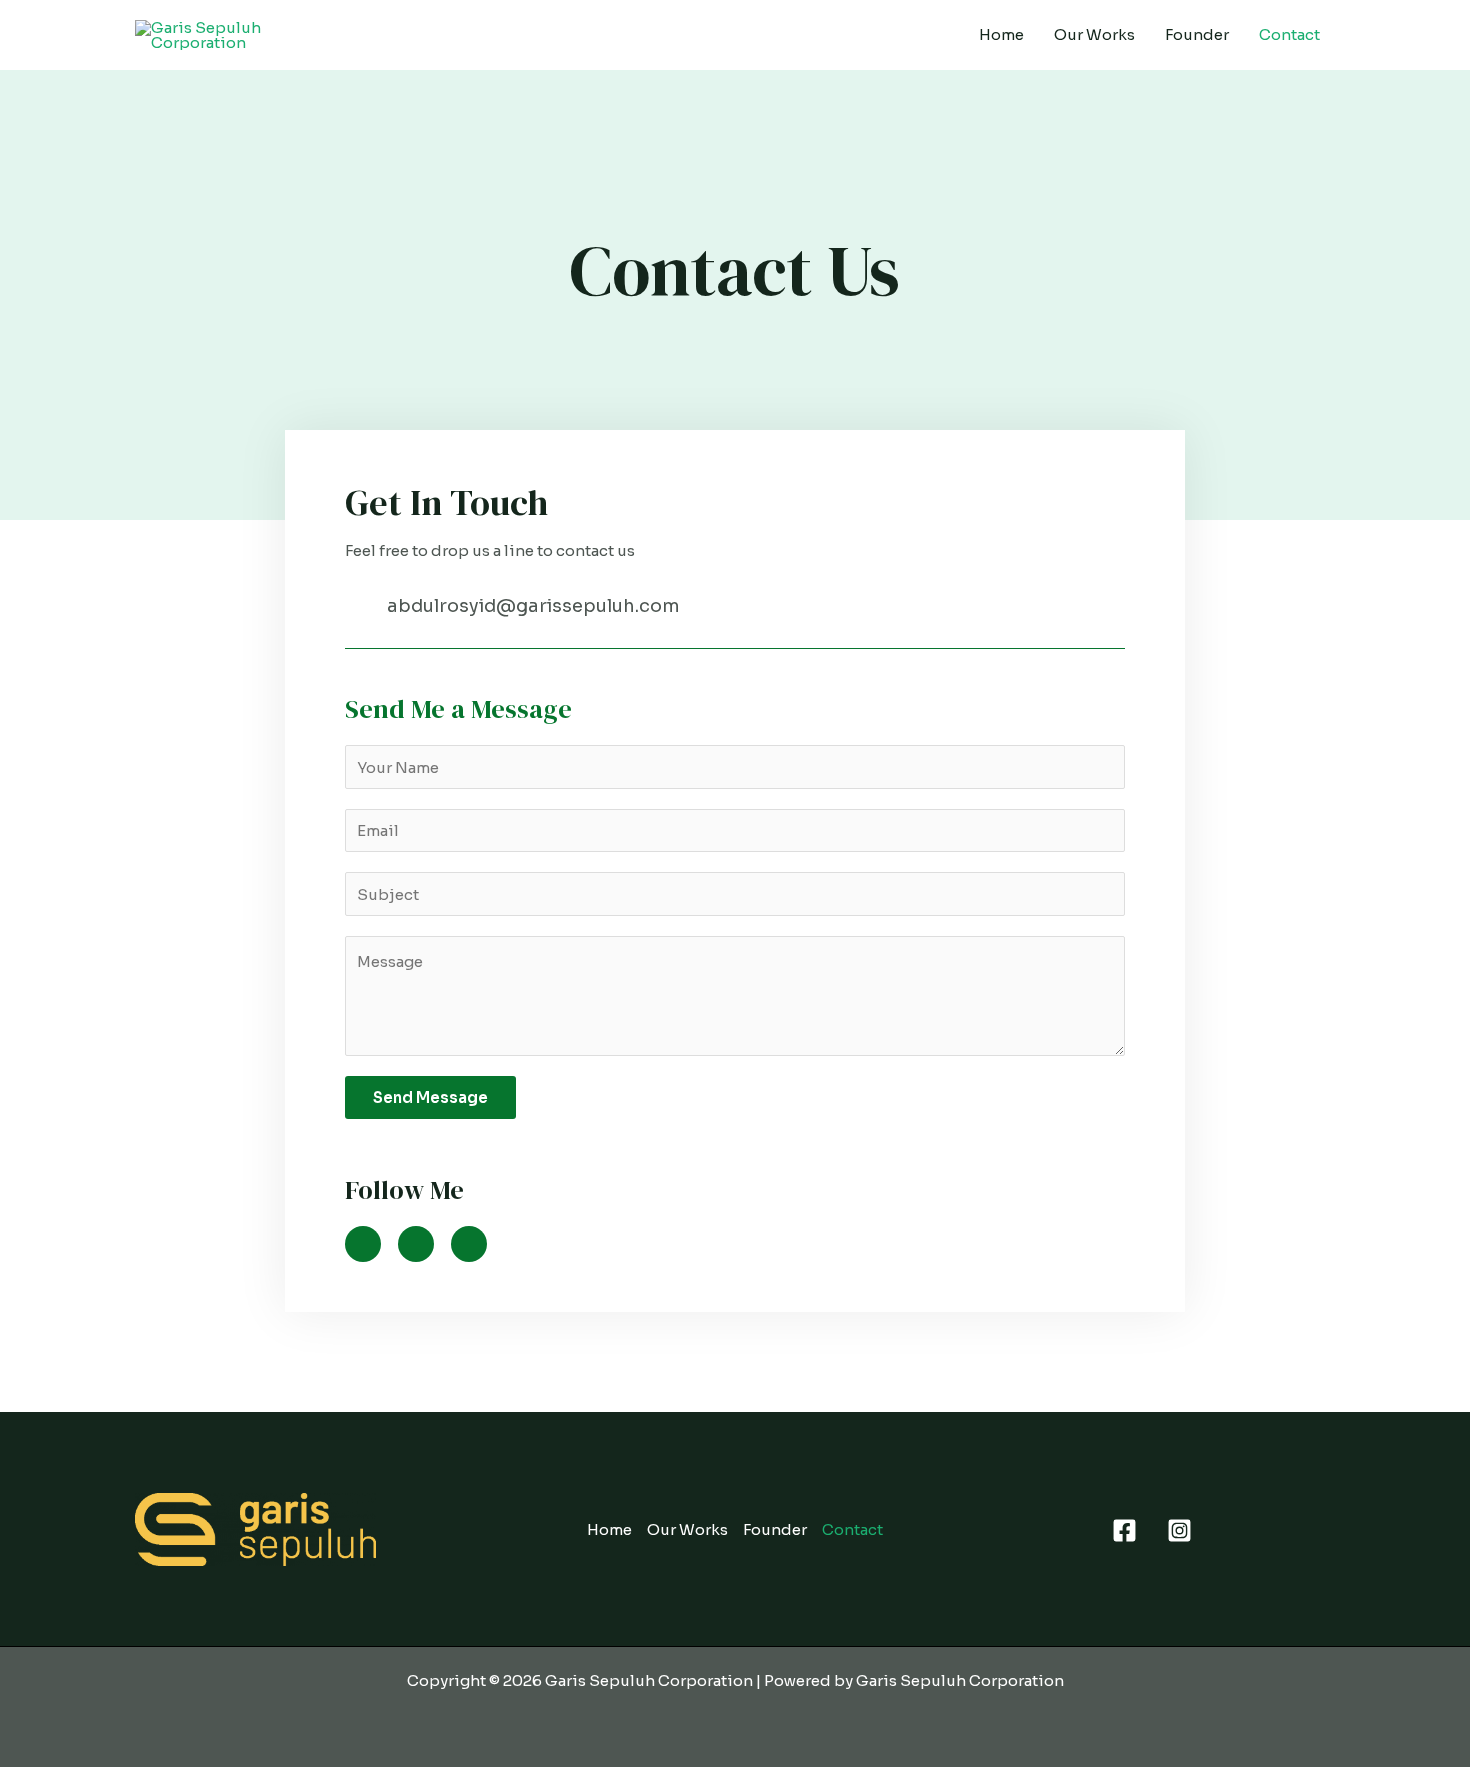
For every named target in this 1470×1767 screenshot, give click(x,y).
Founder (1197, 34)
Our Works (1094, 34)
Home (1001, 34)
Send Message (430, 1097)
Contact (1289, 34)
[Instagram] (1179, 1530)
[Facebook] (1124, 1530)
